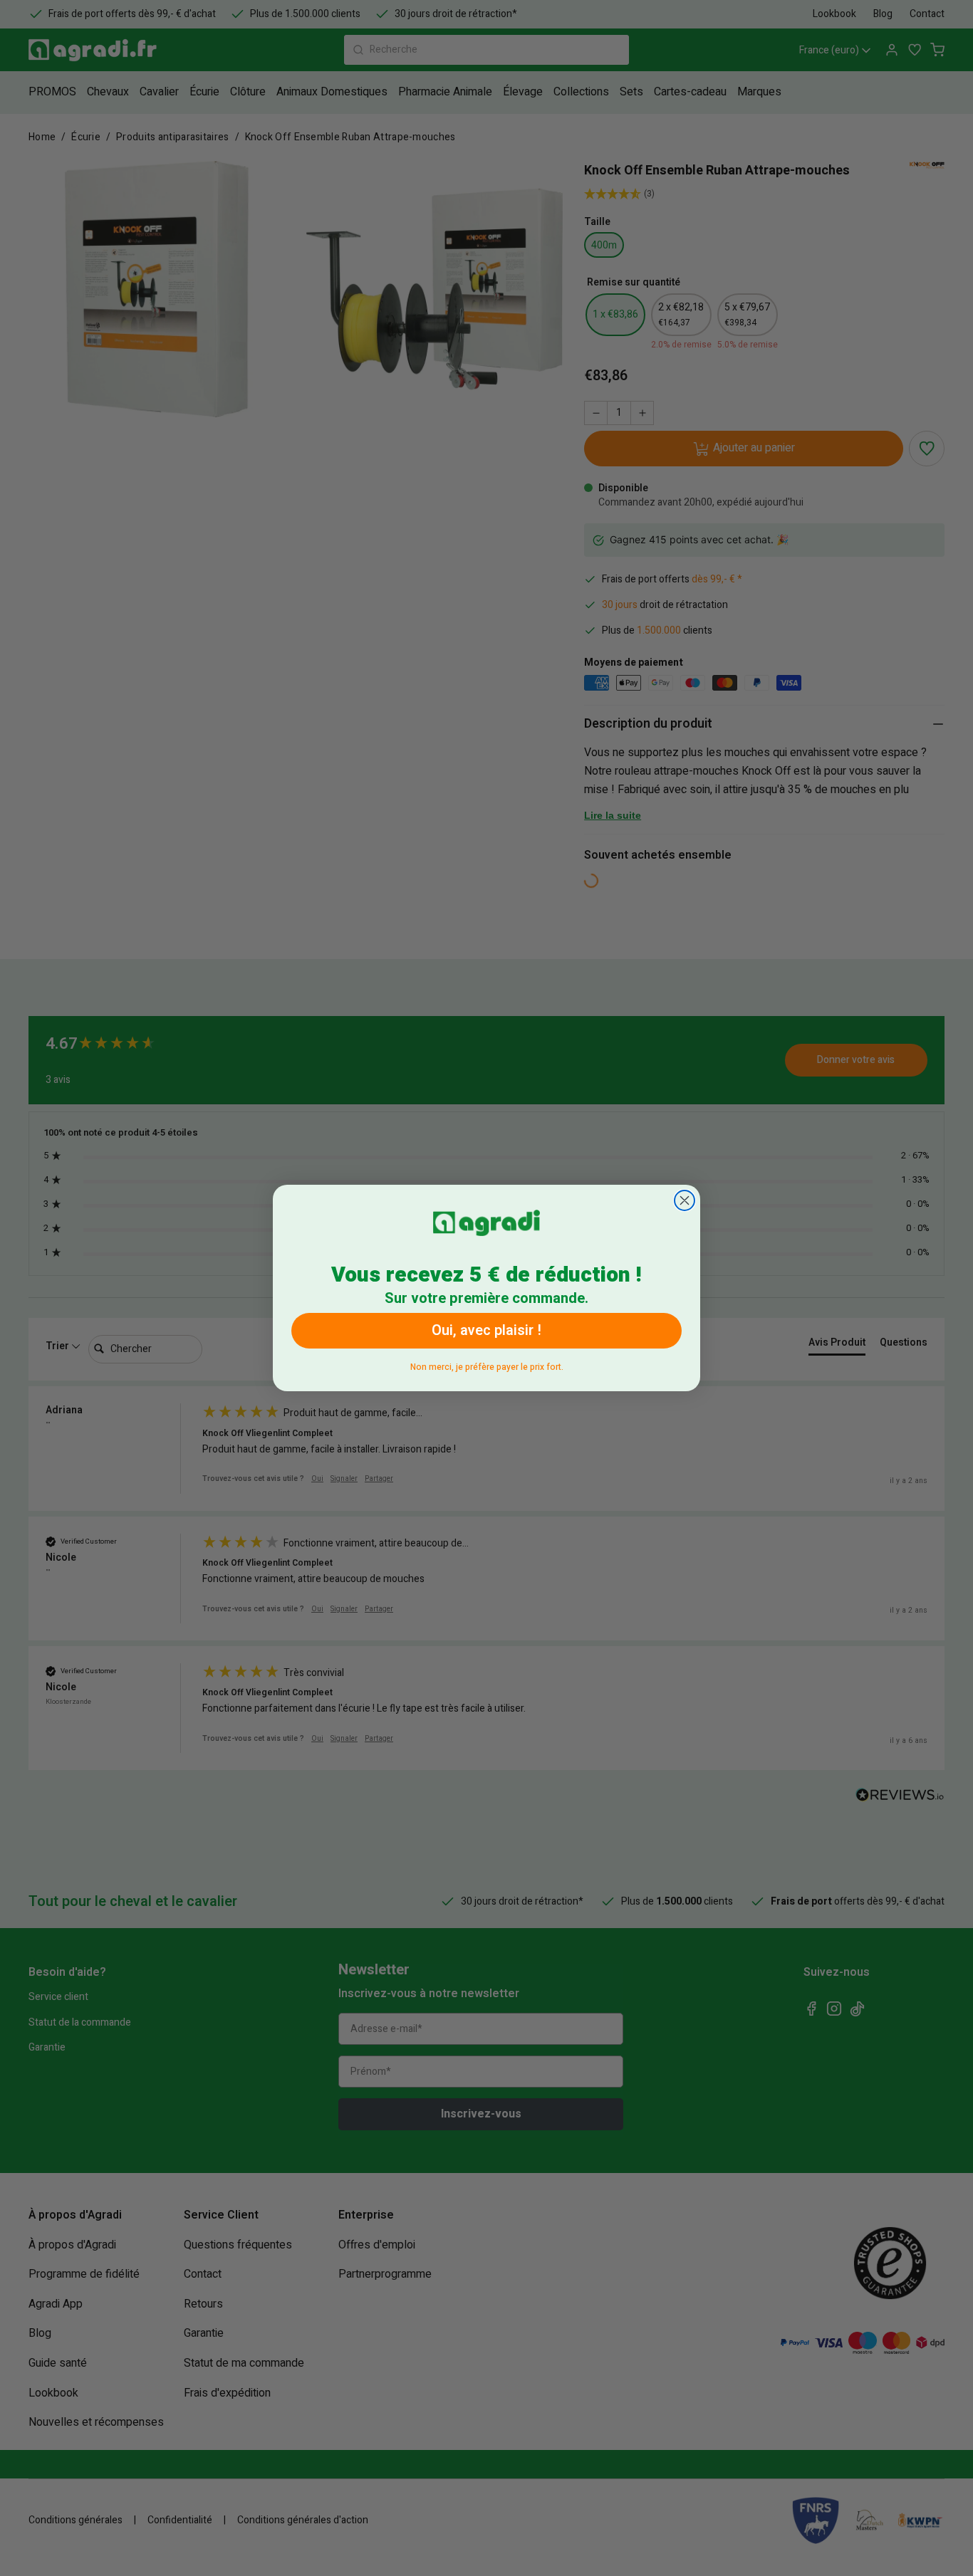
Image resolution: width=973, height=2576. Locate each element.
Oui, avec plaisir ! (486, 1330)
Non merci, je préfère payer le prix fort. (487, 1365)
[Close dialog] (685, 1200)
